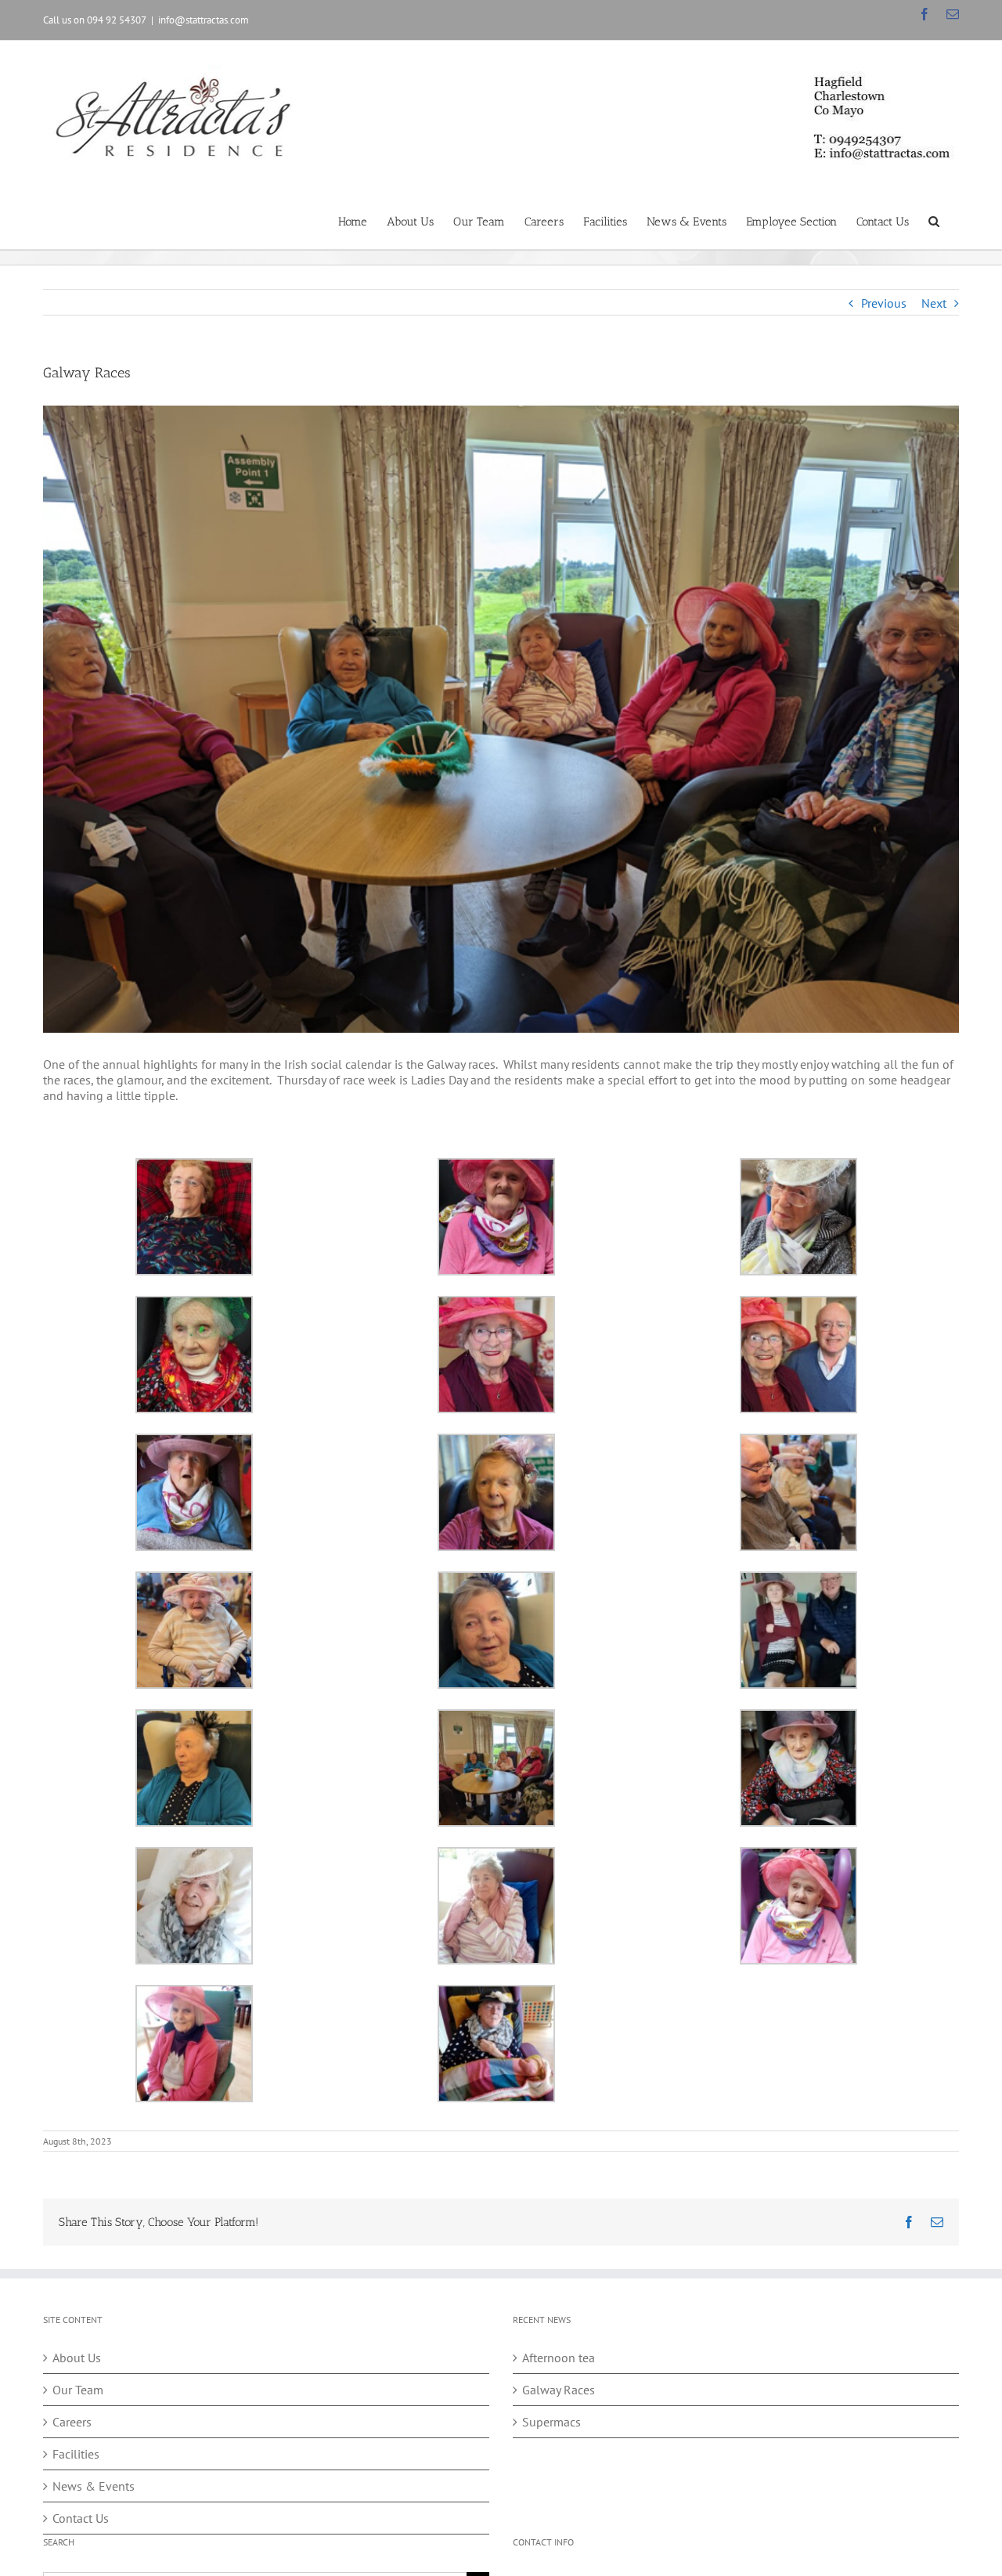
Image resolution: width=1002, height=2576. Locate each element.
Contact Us (81, 2518)
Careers (72, 2422)
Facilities (76, 2454)
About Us (77, 2358)
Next (934, 303)
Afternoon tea (559, 2358)
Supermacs (551, 2422)
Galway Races (559, 2390)
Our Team (78, 2390)
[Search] (934, 220)
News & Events (94, 2486)
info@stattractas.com (204, 20)
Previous (884, 303)
